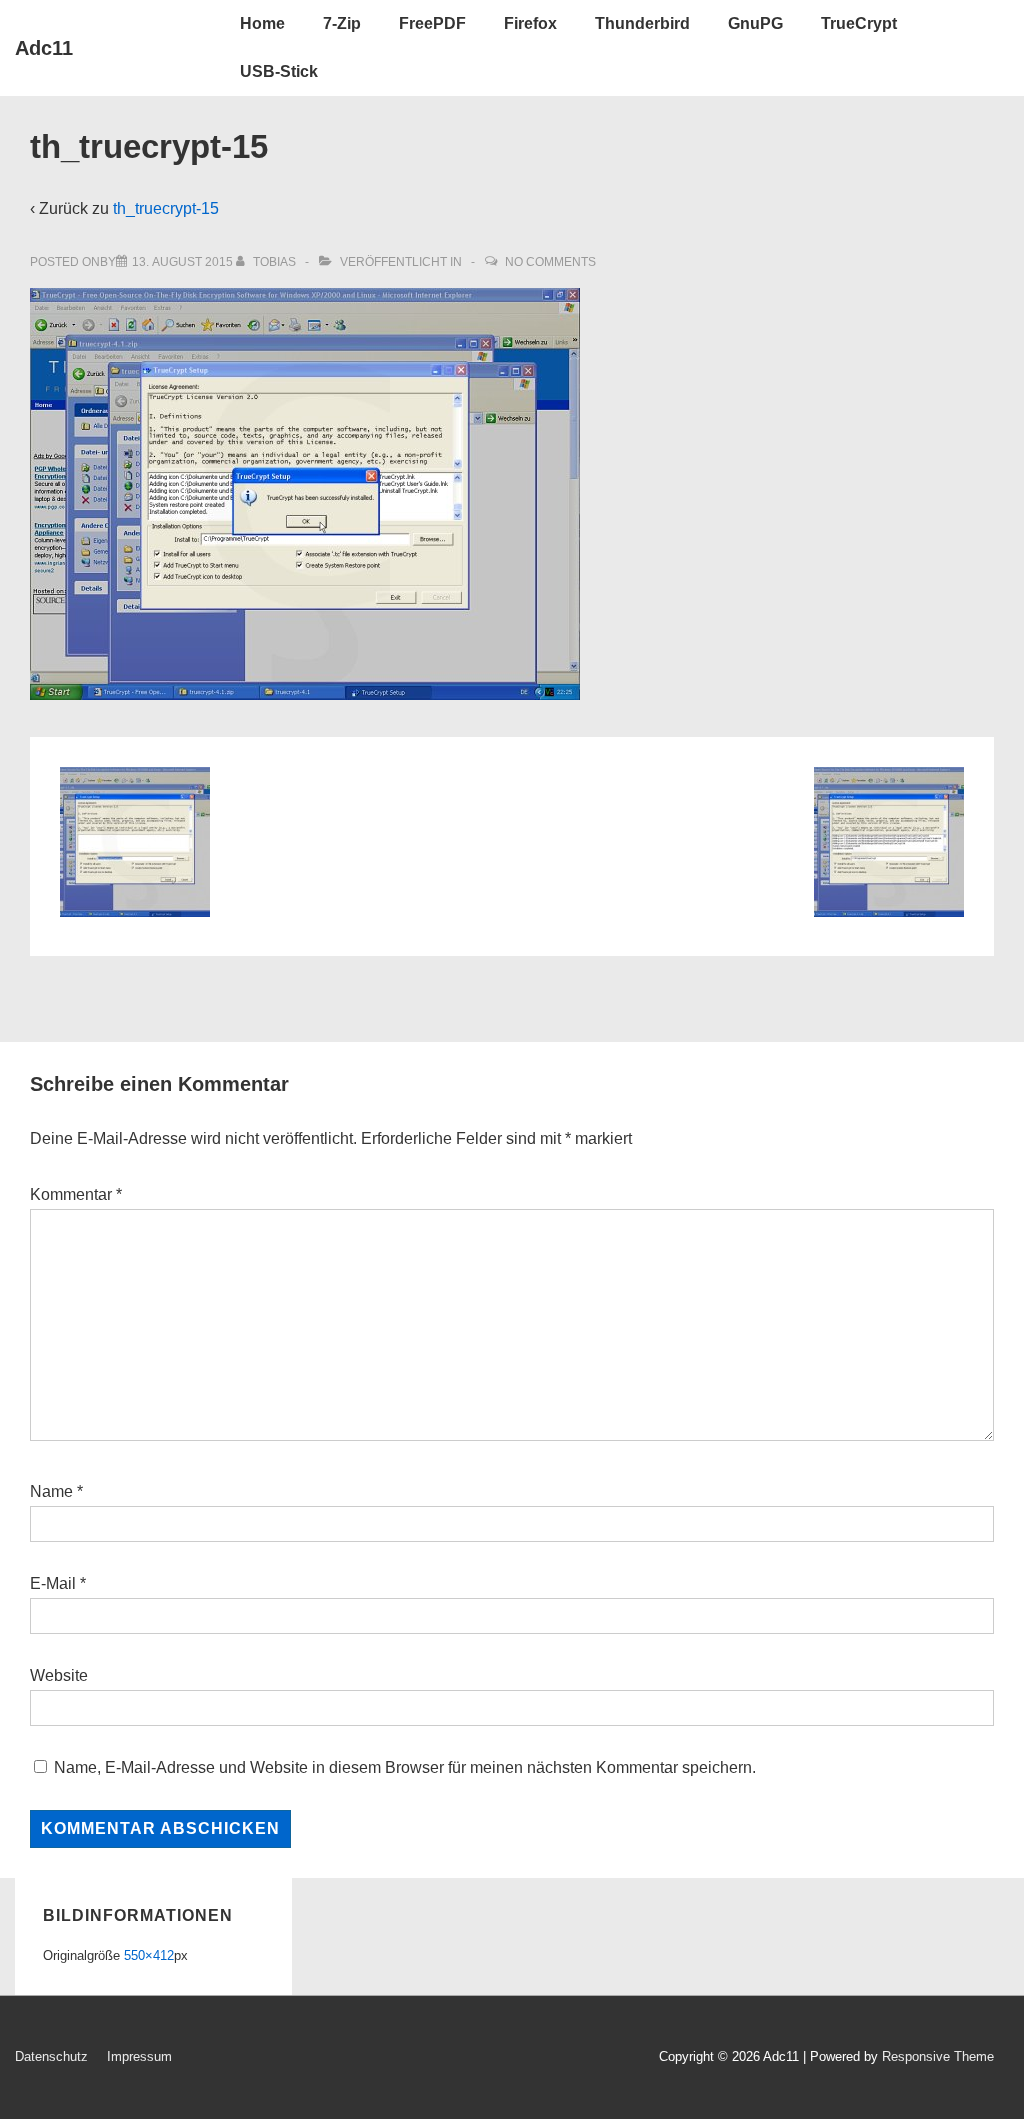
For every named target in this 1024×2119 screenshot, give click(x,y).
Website (59, 1675)
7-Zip (342, 23)
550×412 (149, 1955)
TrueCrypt (859, 23)
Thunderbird (642, 23)
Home (262, 23)
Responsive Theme (938, 2056)
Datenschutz (51, 2056)
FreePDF (432, 23)
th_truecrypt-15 (166, 208)
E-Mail (53, 1583)
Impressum (139, 2056)
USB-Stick (279, 71)
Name (51, 1491)
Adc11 (44, 48)
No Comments (550, 262)
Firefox (530, 23)
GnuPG (755, 23)
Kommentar (76, 1194)
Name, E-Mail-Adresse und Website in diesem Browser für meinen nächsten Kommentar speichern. (405, 1767)
